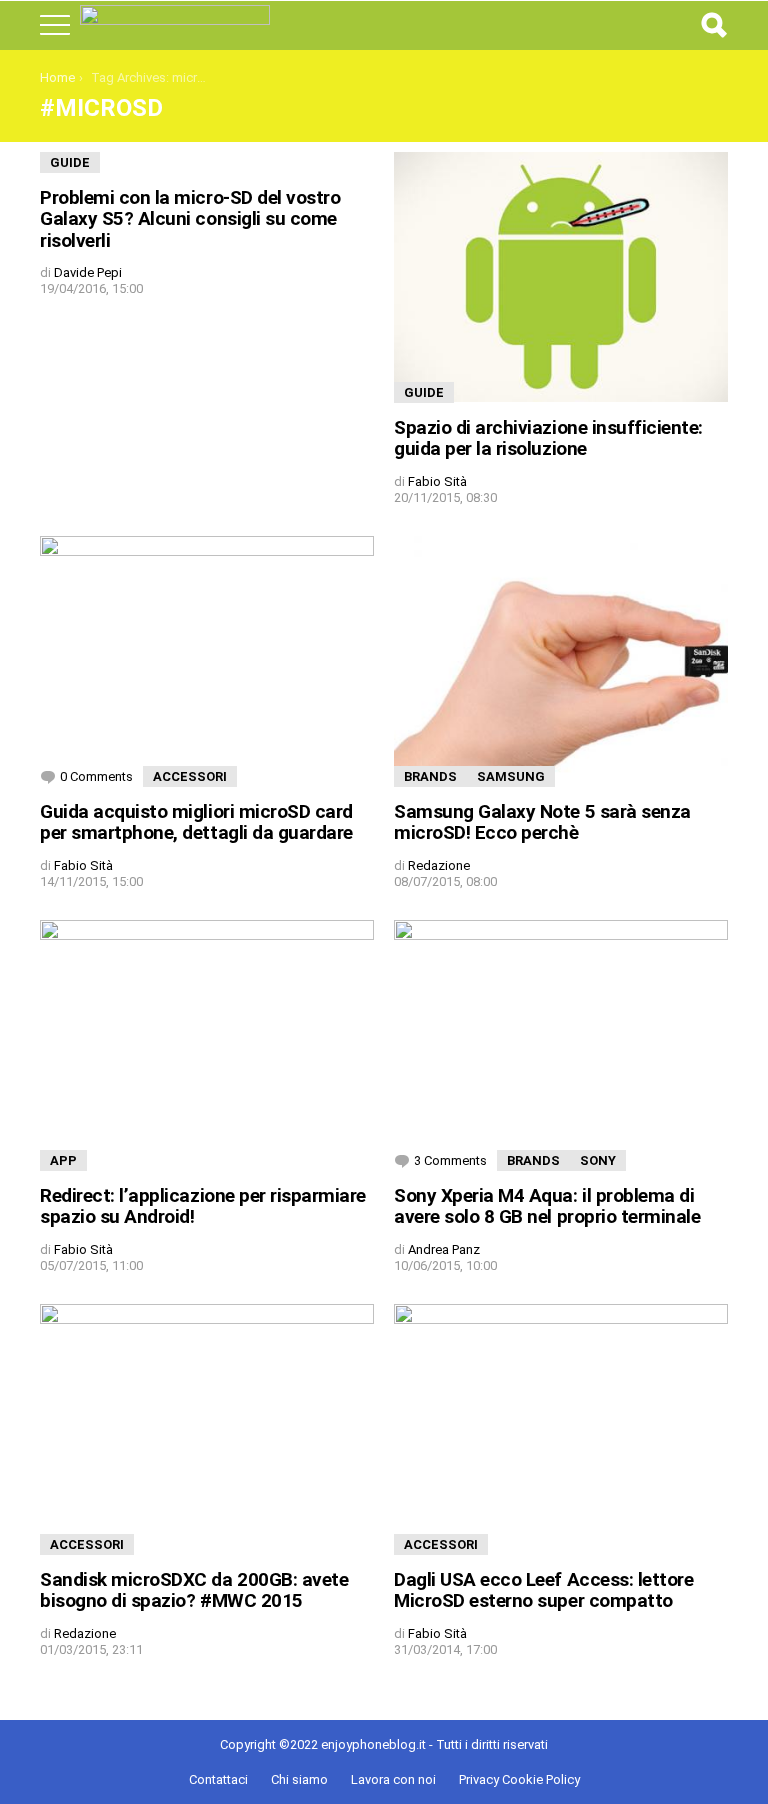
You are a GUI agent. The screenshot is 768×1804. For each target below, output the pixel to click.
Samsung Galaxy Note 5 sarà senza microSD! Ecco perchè (542, 822)
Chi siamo (299, 1779)
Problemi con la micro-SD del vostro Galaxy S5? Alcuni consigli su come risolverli (190, 219)
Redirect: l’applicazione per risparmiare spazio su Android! (203, 1206)
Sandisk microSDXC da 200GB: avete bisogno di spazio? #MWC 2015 (194, 1590)
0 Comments (96, 776)
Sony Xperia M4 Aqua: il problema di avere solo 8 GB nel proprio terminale (547, 1206)
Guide (70, 162)
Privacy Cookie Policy (519, 1779)
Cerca (713, 25)
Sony (598, 1160)
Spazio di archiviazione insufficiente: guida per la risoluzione (548, 438)
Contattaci (218, 1779)
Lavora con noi (393, 1779)
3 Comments (450, 1160)
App (63, 1160)
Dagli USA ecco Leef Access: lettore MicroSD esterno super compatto (543, 1590)
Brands (430, 776)
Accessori (190, 776)
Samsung (511, 776)
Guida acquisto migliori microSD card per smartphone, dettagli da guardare (196, 822)
